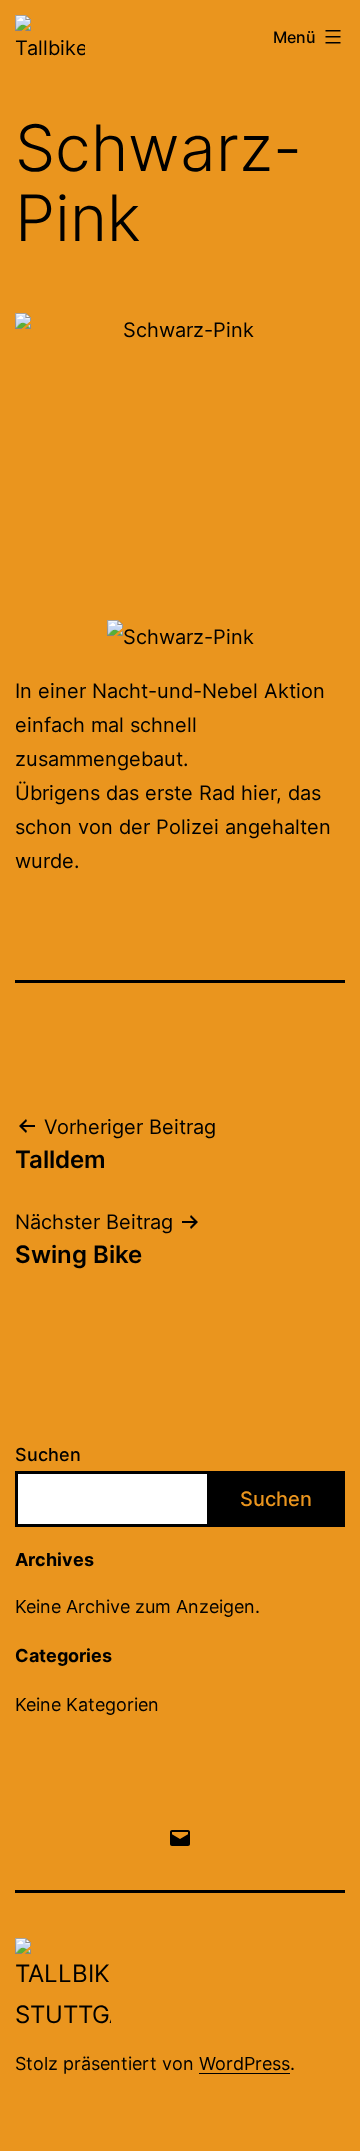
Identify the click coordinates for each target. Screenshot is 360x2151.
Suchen (48, 1454)
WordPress (244, 2063)
